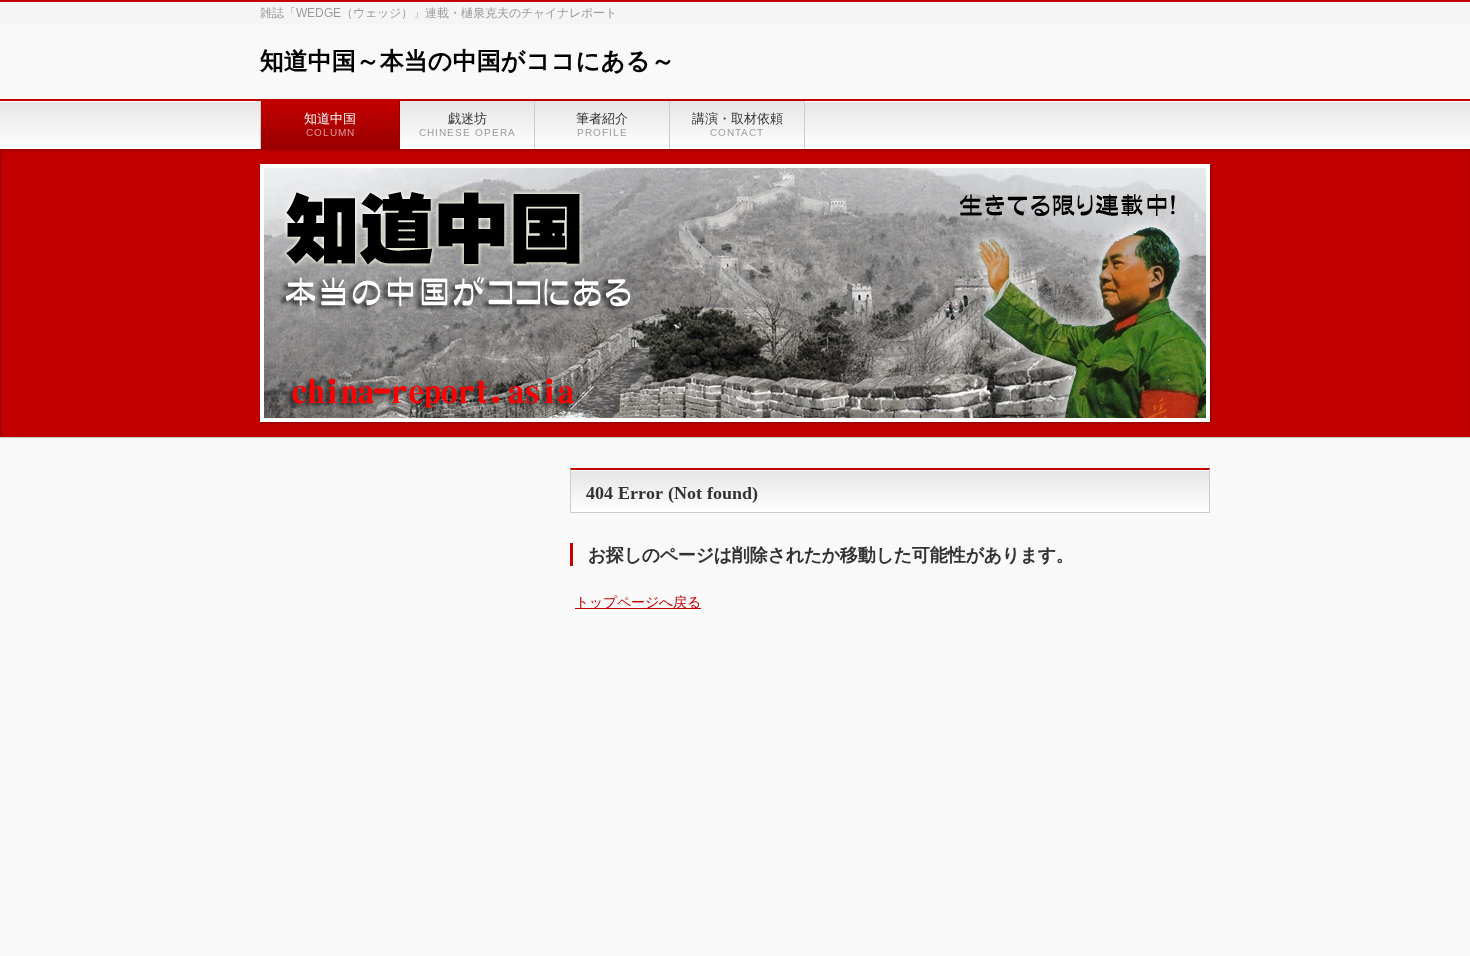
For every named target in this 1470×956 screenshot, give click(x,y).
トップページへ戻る (638, 602)
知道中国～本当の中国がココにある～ (467, 61)
